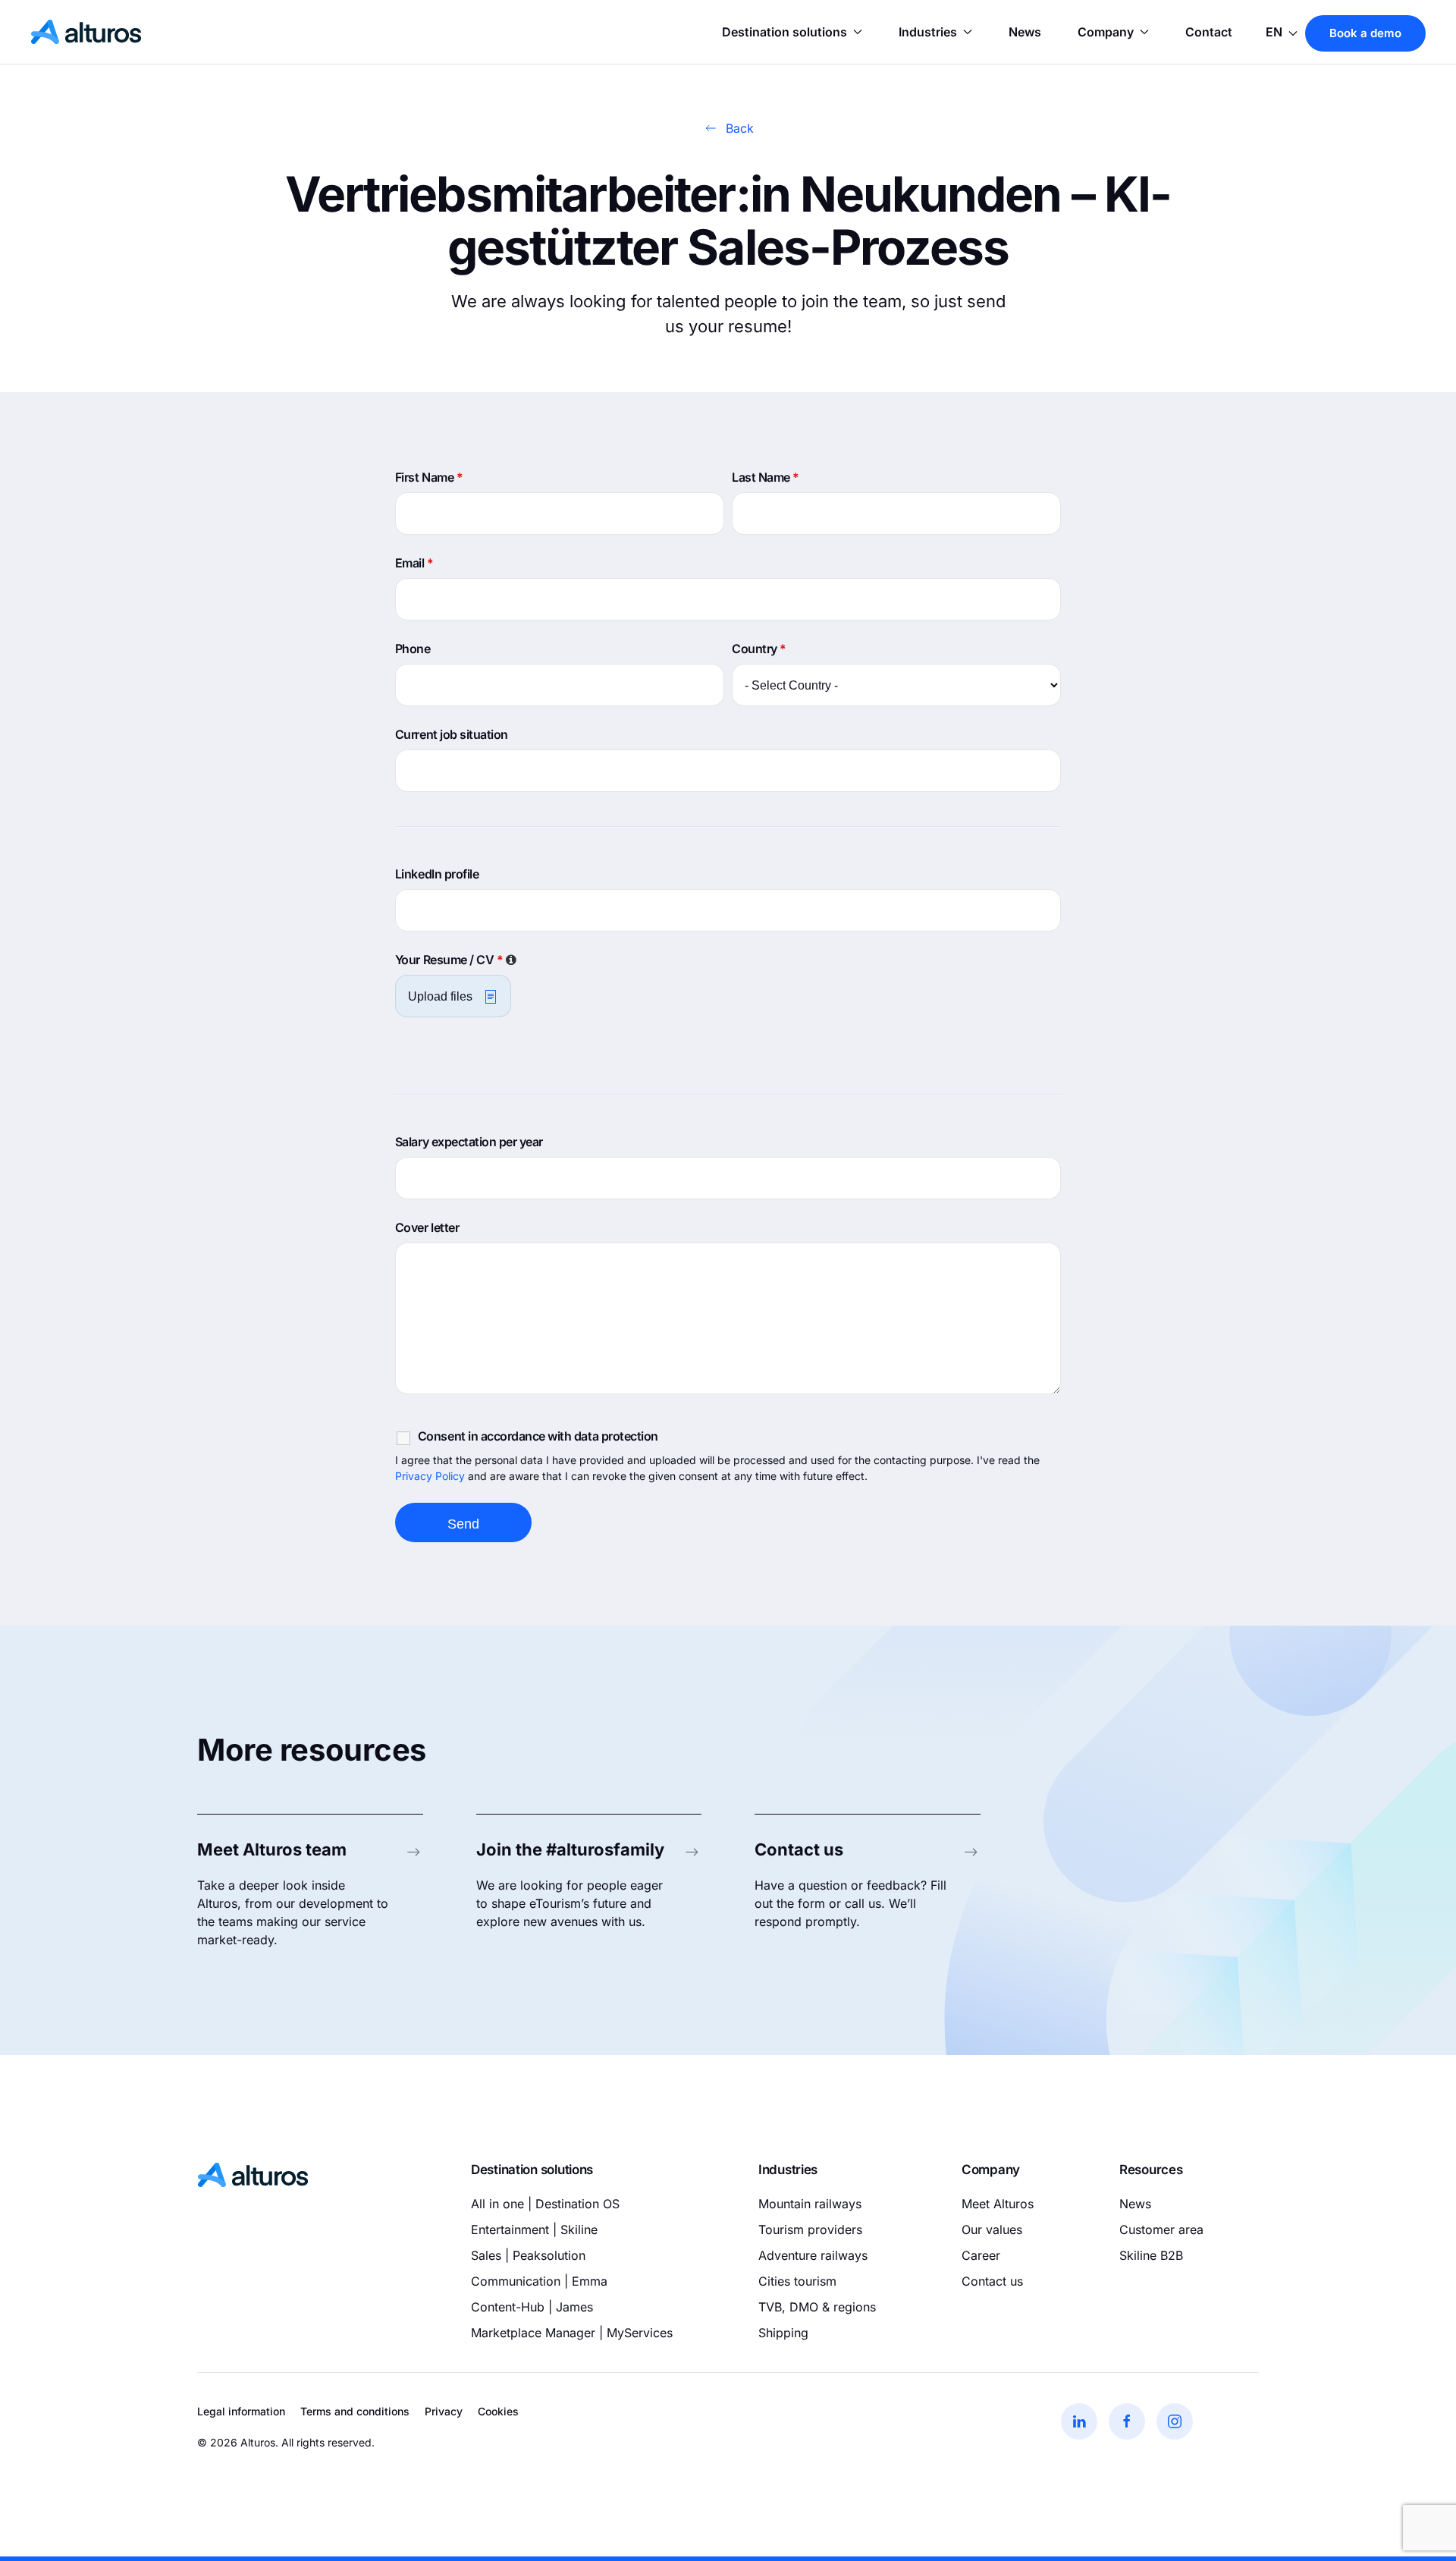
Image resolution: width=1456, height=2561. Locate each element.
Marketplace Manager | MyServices (572, 2333)
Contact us (992, 2281)
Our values (992, 2229)
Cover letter (427, 1227)
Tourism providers (810, 2229)
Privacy (444, 2411)
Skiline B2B (1151, 2255)
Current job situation (452, 734)
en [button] (1276, 32)
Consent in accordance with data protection (538, 1436)
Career (981, 2255)
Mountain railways (810, 2204)
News (1025, 32)
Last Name (766, 477)
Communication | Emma (539, 2281)
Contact (1209, 32)
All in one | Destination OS (545, 2204)
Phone (413, 649)
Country (759, 649)
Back (740, 128)
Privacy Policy (430, 1476)
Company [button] (1106, 32)
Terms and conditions (355, 2411)
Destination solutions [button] (784, 32)
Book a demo (1365, 33)
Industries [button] (928, 32)
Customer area (1161, 2229)
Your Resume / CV (457, 960)
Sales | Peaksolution (528, 2255)
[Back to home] (86, 32)
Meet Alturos (998, 2204)
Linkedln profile (437, 874)
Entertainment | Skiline (534, 2229)
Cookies (498, 2411)
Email (414, 563)
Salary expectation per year (469, 1142)
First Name (429, 477)
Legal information (241, 2411)
